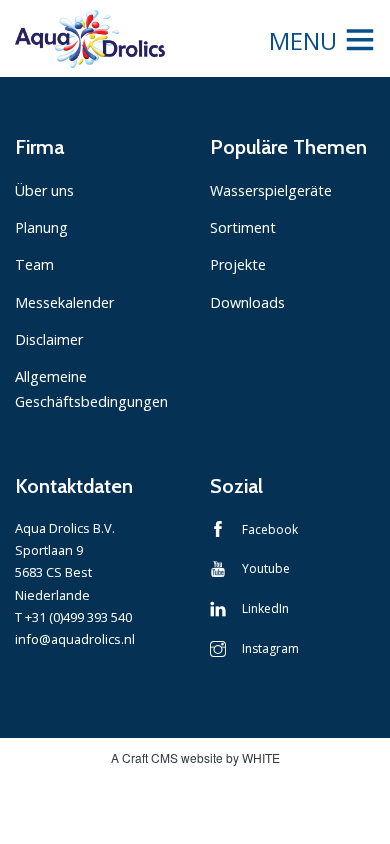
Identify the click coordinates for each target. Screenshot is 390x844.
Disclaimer (49, 339)
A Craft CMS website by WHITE (195, 757)
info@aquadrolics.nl (75, 639)
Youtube (266, 568)
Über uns (44, 190)
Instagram (270, 648)
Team (34, 264)
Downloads (247, 302)
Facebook (270, 529)
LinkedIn (265, 608)
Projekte (238, 264)
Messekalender (64, 302)
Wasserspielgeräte (271, 190)
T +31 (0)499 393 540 (73, 617)
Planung (41, 227)
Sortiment (243, 227)
